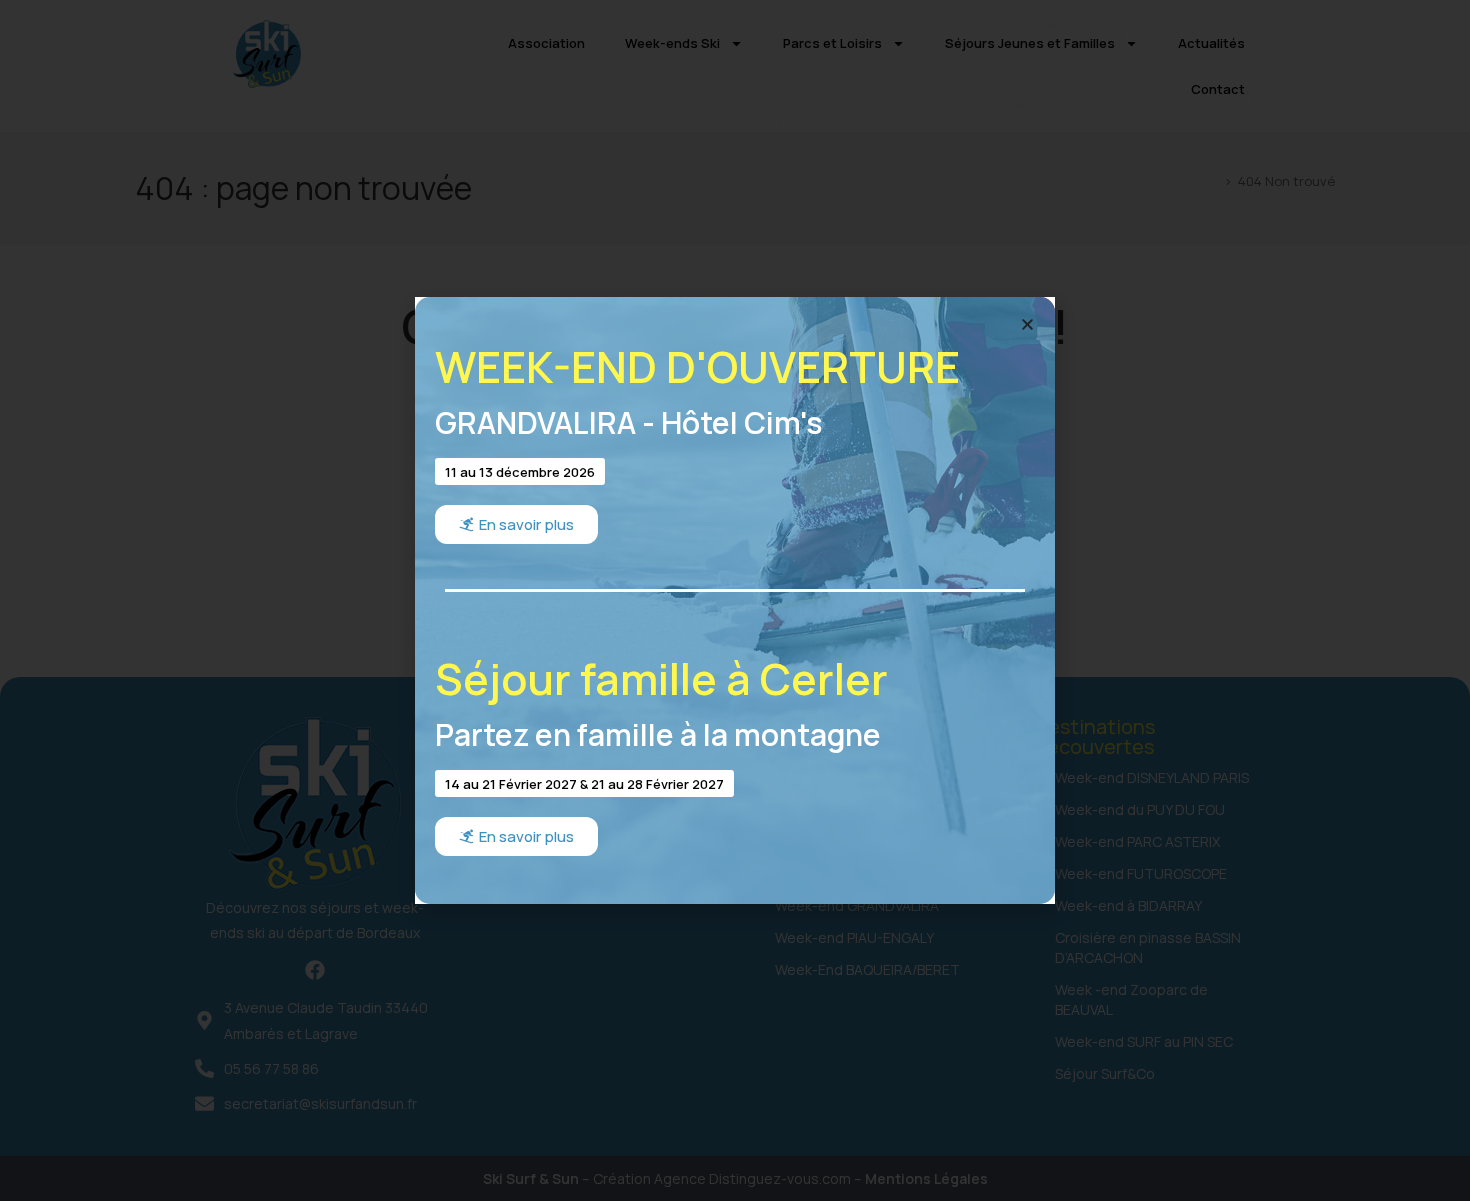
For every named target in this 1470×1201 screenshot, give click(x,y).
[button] (1027, 324)
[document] (735, 600)
